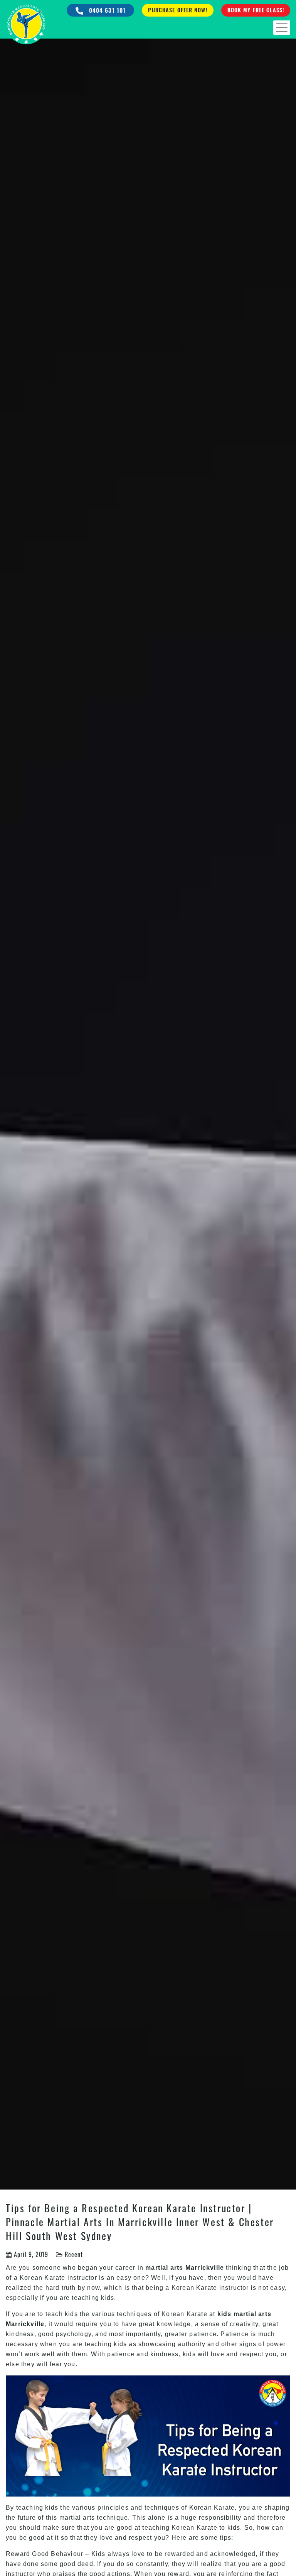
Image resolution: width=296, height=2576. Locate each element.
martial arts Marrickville (185, 2268)
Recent (74, 2254)
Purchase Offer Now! (177, 10)
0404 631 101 (107, 10)
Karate (55, 2278)
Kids (98, 2554)
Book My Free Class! (256, 10)
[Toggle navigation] (282, 28)
